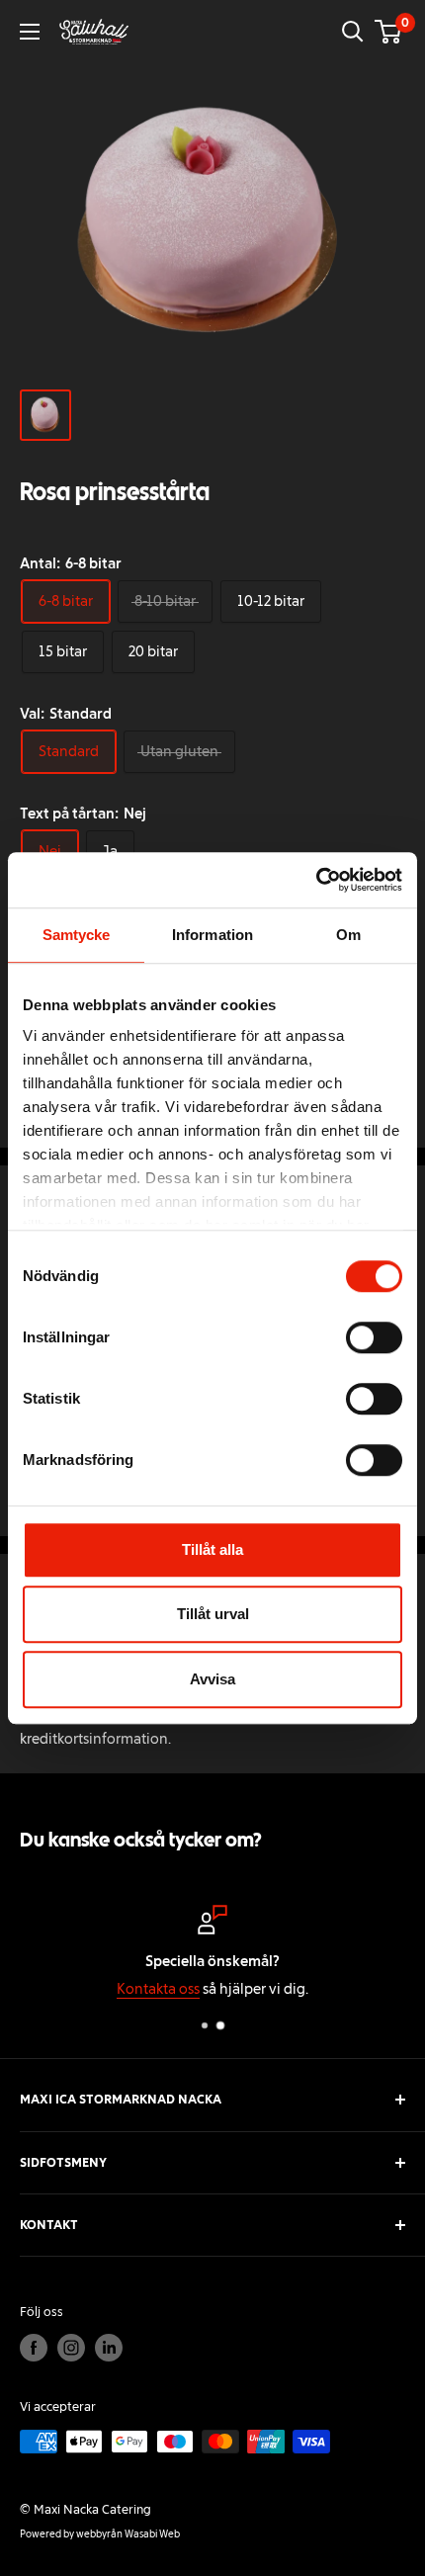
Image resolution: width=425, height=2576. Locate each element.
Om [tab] (348, 935)
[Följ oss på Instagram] (71, 2348)
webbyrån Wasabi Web (128, 2534)
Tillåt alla (212, 1549)
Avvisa (212, 1679)
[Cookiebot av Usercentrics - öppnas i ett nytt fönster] (316, 880)
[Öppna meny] (30, 32)
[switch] (374, 1337)
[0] (389, 32)
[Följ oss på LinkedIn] (109, 2348)
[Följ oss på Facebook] (34, 2348)
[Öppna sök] (353, 32)
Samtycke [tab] (77, 935)
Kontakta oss (107, 1989)
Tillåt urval (213, 1614)
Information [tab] (212, 935)
